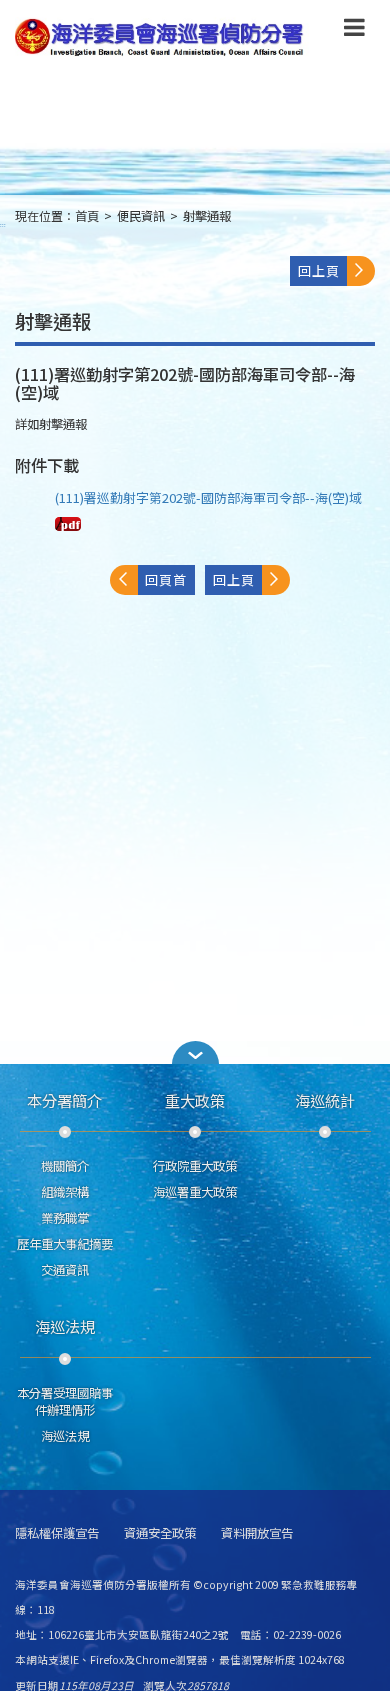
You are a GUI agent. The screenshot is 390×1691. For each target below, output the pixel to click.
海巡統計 (325, 1100)
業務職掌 (65, 1218)
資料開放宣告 (257, 1533)
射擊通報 (207, 216)
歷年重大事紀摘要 (65, 1244)
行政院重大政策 (195, 1166)
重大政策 (195, 1100)
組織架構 (65, 1192)
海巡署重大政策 (195, 1192)
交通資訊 (65, 1270)
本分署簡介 (64, 1100)
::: (3, 224)
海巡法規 (65, 1326)
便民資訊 (141, 216)
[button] (354, 31)
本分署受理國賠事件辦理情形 (65, 1402)
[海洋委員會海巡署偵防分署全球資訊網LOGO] (162, 37)
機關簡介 (65, 1166)
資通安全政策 (160, 1533)
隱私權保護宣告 (57, 1533)
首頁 (87, 216)
